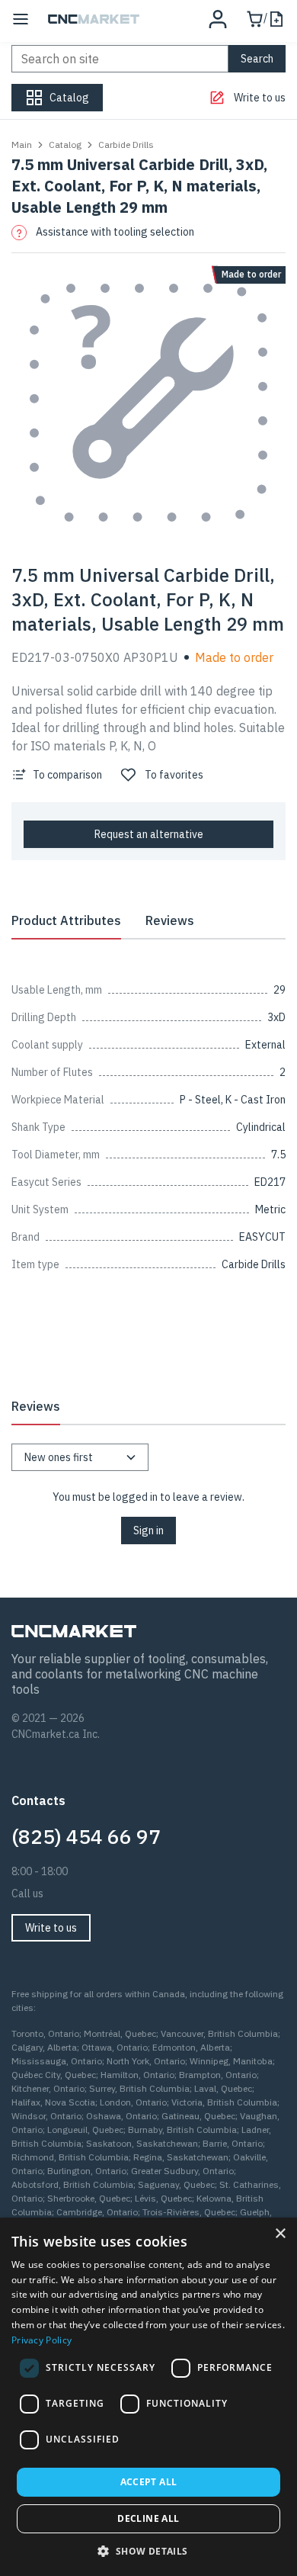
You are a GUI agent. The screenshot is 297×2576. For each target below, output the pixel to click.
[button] (148, 2551)
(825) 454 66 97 (86, 1836)
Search (257, 59)
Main (22, 145)
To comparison (67, 775)
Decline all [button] (148, 2518)
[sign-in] (218, 19)
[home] (94, 19)
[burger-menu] (21, 19)
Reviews (170, 920)
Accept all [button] (149, 2482)
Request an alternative (149, 834)
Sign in (148, 1531)
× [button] (280, 2234)
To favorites (174, 775)
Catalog (65, 145)
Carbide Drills (126, 145)
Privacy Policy (42, 2340)
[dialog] (148, 2397)
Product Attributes (66, 920)
